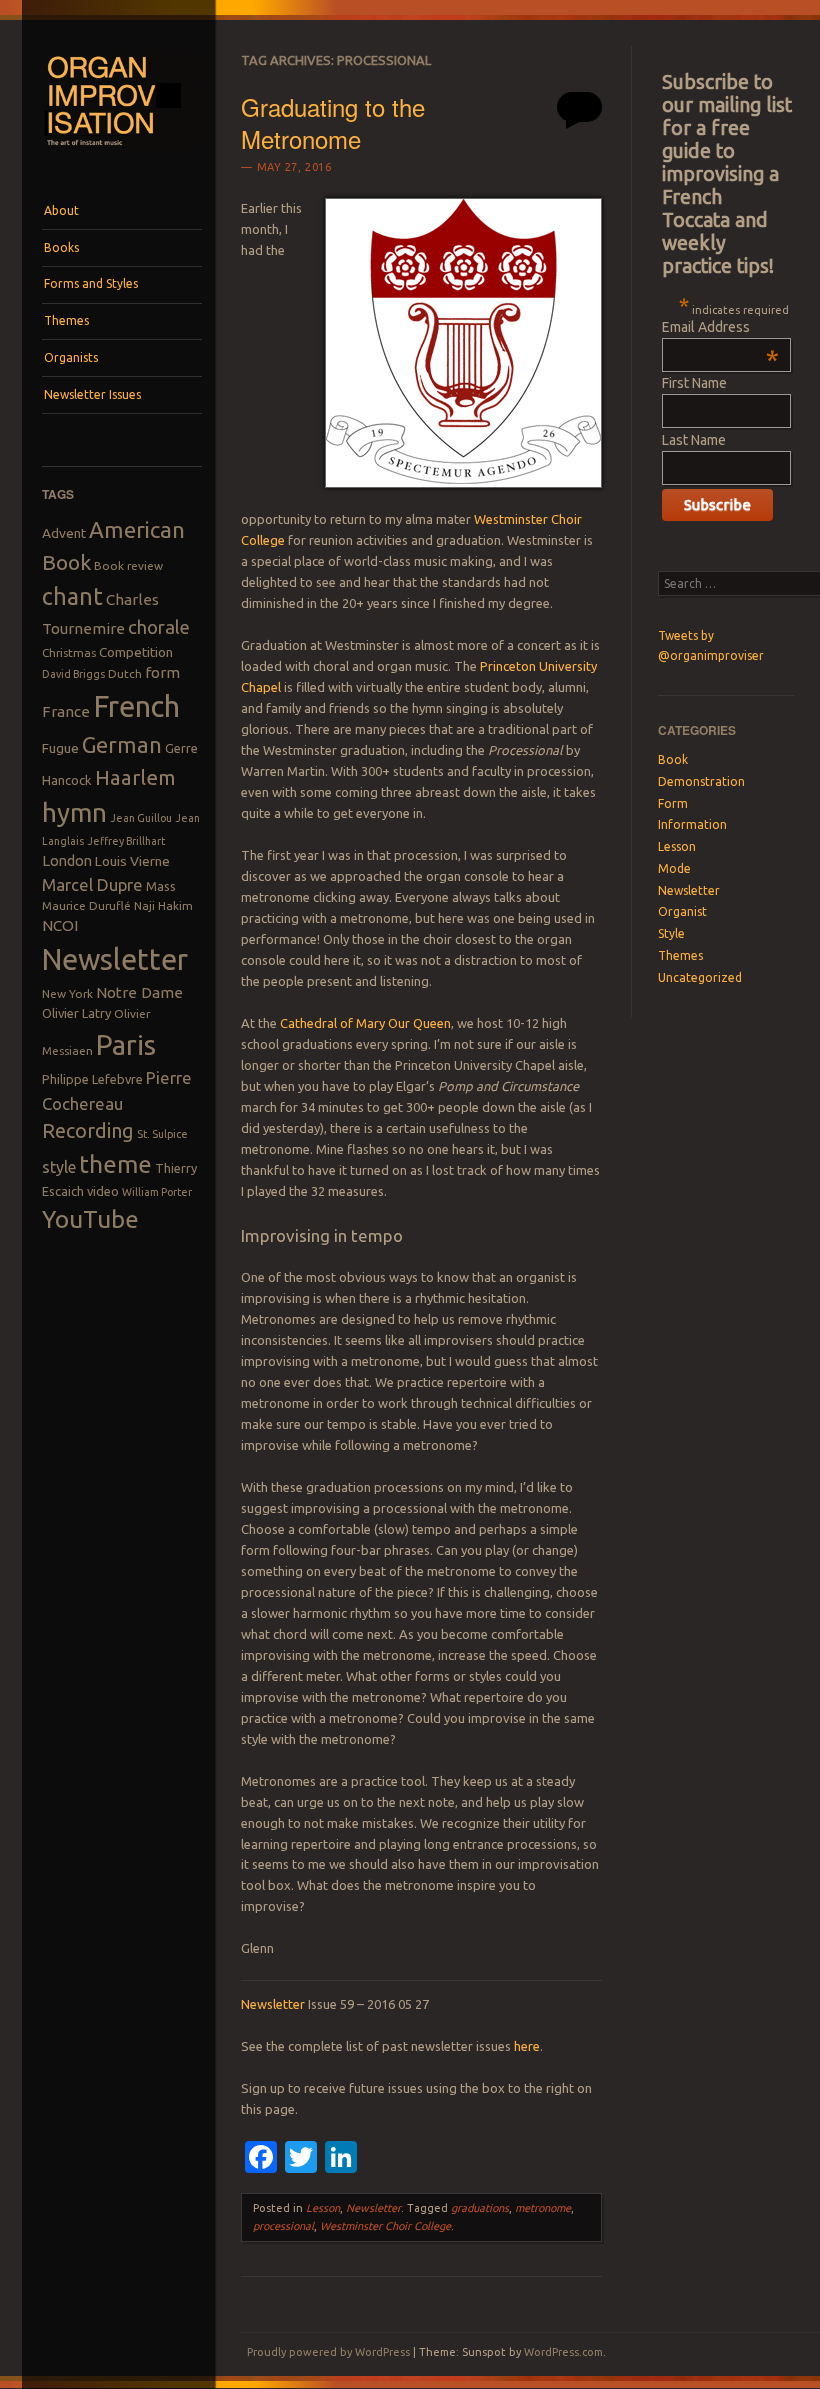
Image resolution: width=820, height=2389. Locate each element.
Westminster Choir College (385, 2226)
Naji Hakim (163, 905)
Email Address (720, 327)
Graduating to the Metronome (333, 122)
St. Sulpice (162, 1134)
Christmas (69, 652)
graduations (480, 2208)
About (61, 210)
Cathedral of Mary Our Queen (365, 1023)
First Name (694, 383)
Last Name (694, 440)
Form (673, 803)
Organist (682, 911)
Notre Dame (139, 992)
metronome (543, 2208)
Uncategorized (700, 977)
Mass (161, 886)
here (527, 2046)
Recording (88, 1130)
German (122, 745)
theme (115, 1164)
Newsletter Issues (92, 394)
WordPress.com (563, 2352)
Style (671, 933)
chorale (159, 627)
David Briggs (73, 674)
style (59, 1167)
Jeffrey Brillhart (126, 841)
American (137, 529)
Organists (71, 357)
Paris (126, 1044)
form (162, 672)
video (103, 1191)
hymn (74, 812)
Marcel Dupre (92, 884)
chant (72, 596)
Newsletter (115, 959)
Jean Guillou (141, 818)
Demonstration (701, 781)
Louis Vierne (132, 861)
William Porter (157, 1192)
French (136, 706)
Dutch (125, 673)
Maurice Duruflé (86, 905)
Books (61, 247)
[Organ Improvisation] (122, 155)
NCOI (60, 925)
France (66, 711)
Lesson (323, 2208)
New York (67, 993)
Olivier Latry (76, 1013)
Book (66, 562)
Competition (136, 652)
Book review (128, 565)
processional (283, 2226)
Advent (64, 533)
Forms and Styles (91, 283)
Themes (66, 320)
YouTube (90, 1219)
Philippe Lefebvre (92, 1079)
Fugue (60, 748)
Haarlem (135, 777)
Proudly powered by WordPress (328, 2352)
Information (692, 824)
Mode (674, 868)
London (67, 860)
